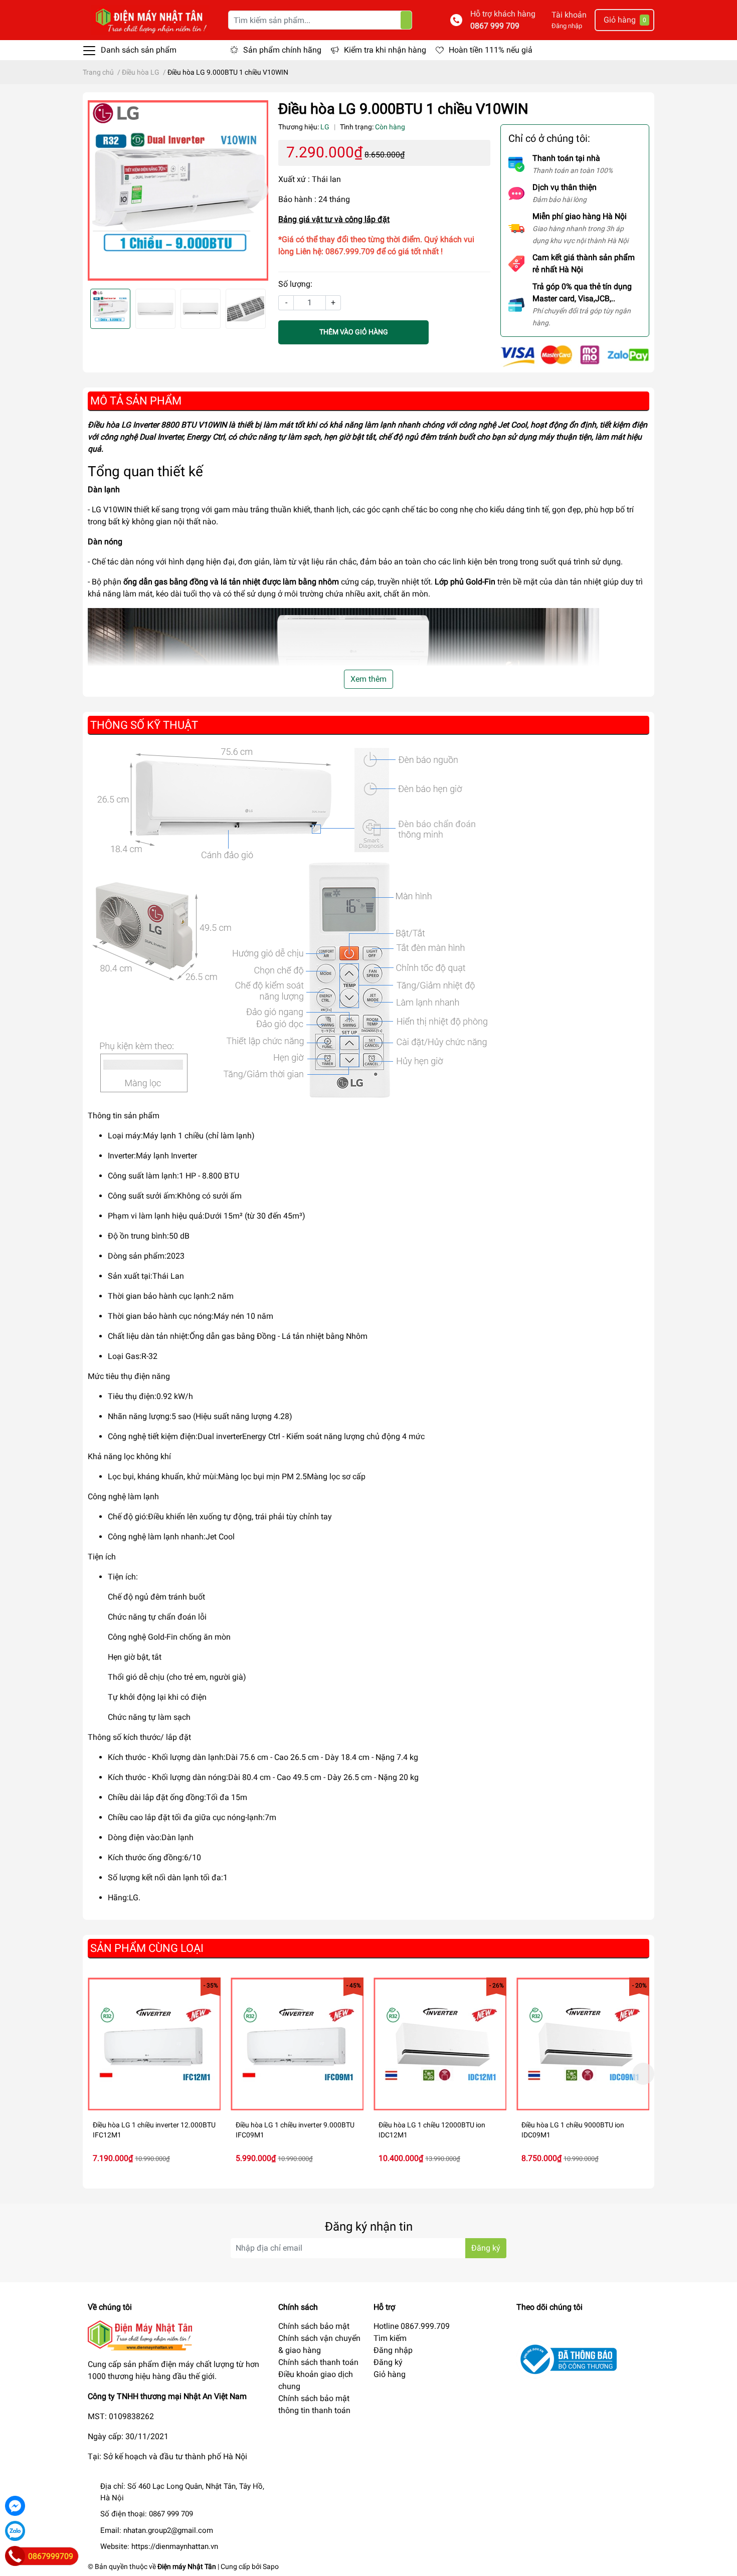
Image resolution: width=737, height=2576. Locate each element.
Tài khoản (569, 15)
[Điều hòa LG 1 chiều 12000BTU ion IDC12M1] (440, 2044)
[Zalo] (15, 2531)
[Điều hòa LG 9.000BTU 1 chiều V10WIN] (178, 190)
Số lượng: (295, 284)
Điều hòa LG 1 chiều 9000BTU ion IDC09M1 (573, 2130)
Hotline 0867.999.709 (412, 2326)
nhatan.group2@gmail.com (168, 2530)
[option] (178, 190)
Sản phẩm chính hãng (282, 50)
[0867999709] (15, 2556)
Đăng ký (486, 2248)
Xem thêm (368, 679)
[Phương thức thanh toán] (575, 355)
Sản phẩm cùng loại (147, 1948)
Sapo (271, 2566)
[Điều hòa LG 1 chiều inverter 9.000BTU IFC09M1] (297, 2044)
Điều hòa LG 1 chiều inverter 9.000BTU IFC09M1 (295, 2130)
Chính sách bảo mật (314, 2326)
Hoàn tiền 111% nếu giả (491, 50)
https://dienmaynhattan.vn (175, 2546)
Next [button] (257, 190)
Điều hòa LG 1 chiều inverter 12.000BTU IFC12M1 (154, 2130)
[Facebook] (15, 2506)
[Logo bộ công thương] (567, 2359)
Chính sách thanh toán (318, 2362)
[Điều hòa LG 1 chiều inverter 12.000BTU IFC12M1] (154, 2044)
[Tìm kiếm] (406, 20)
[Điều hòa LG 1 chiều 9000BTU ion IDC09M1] (583, 2044)
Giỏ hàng (390, 2374)
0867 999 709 (495, 26)
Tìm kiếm (390, 2338)
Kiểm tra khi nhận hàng (385, 50)
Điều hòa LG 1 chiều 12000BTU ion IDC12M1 (432, 2130)
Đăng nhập (567, 26)
